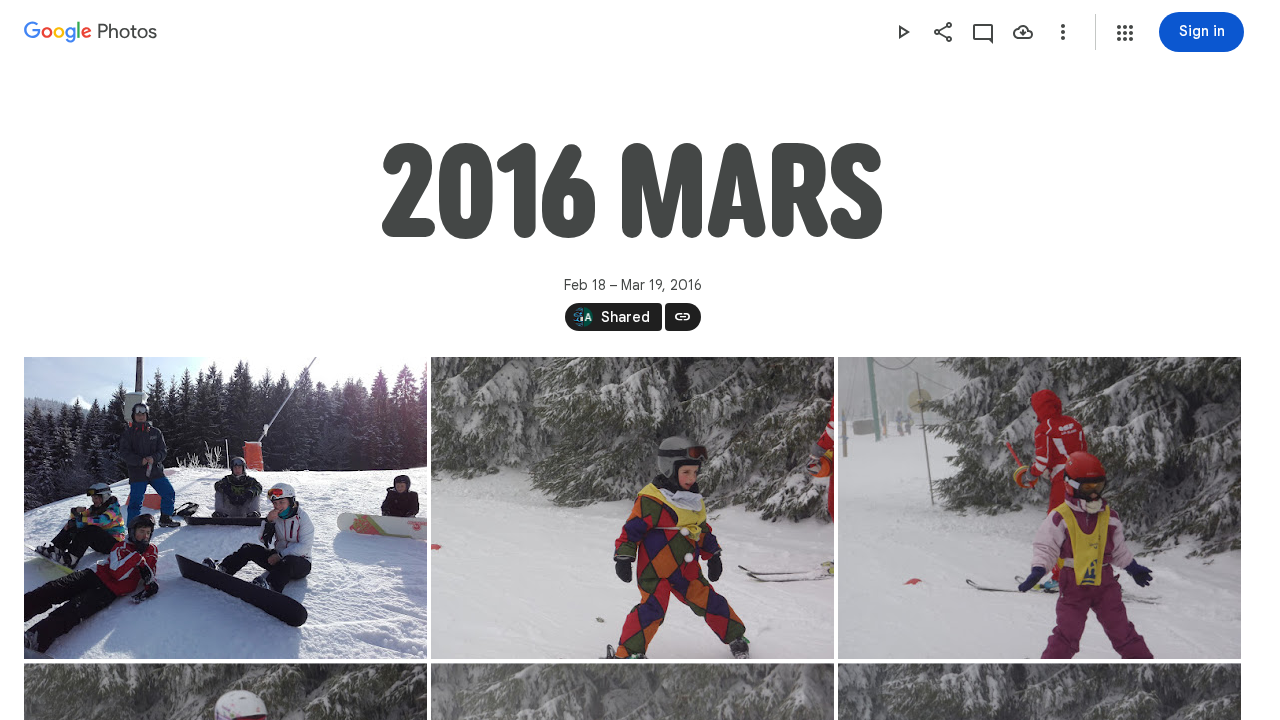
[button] (1125, 33)
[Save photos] (1023, 32)
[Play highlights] (903, 32)
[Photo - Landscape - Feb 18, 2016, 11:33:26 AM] (225, 508)
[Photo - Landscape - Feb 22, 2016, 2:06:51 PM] (632, 508)
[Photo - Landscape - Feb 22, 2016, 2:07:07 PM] (1039, 508)
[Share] (943, 32)
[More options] (1063, 32)
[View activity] (983, 32)
